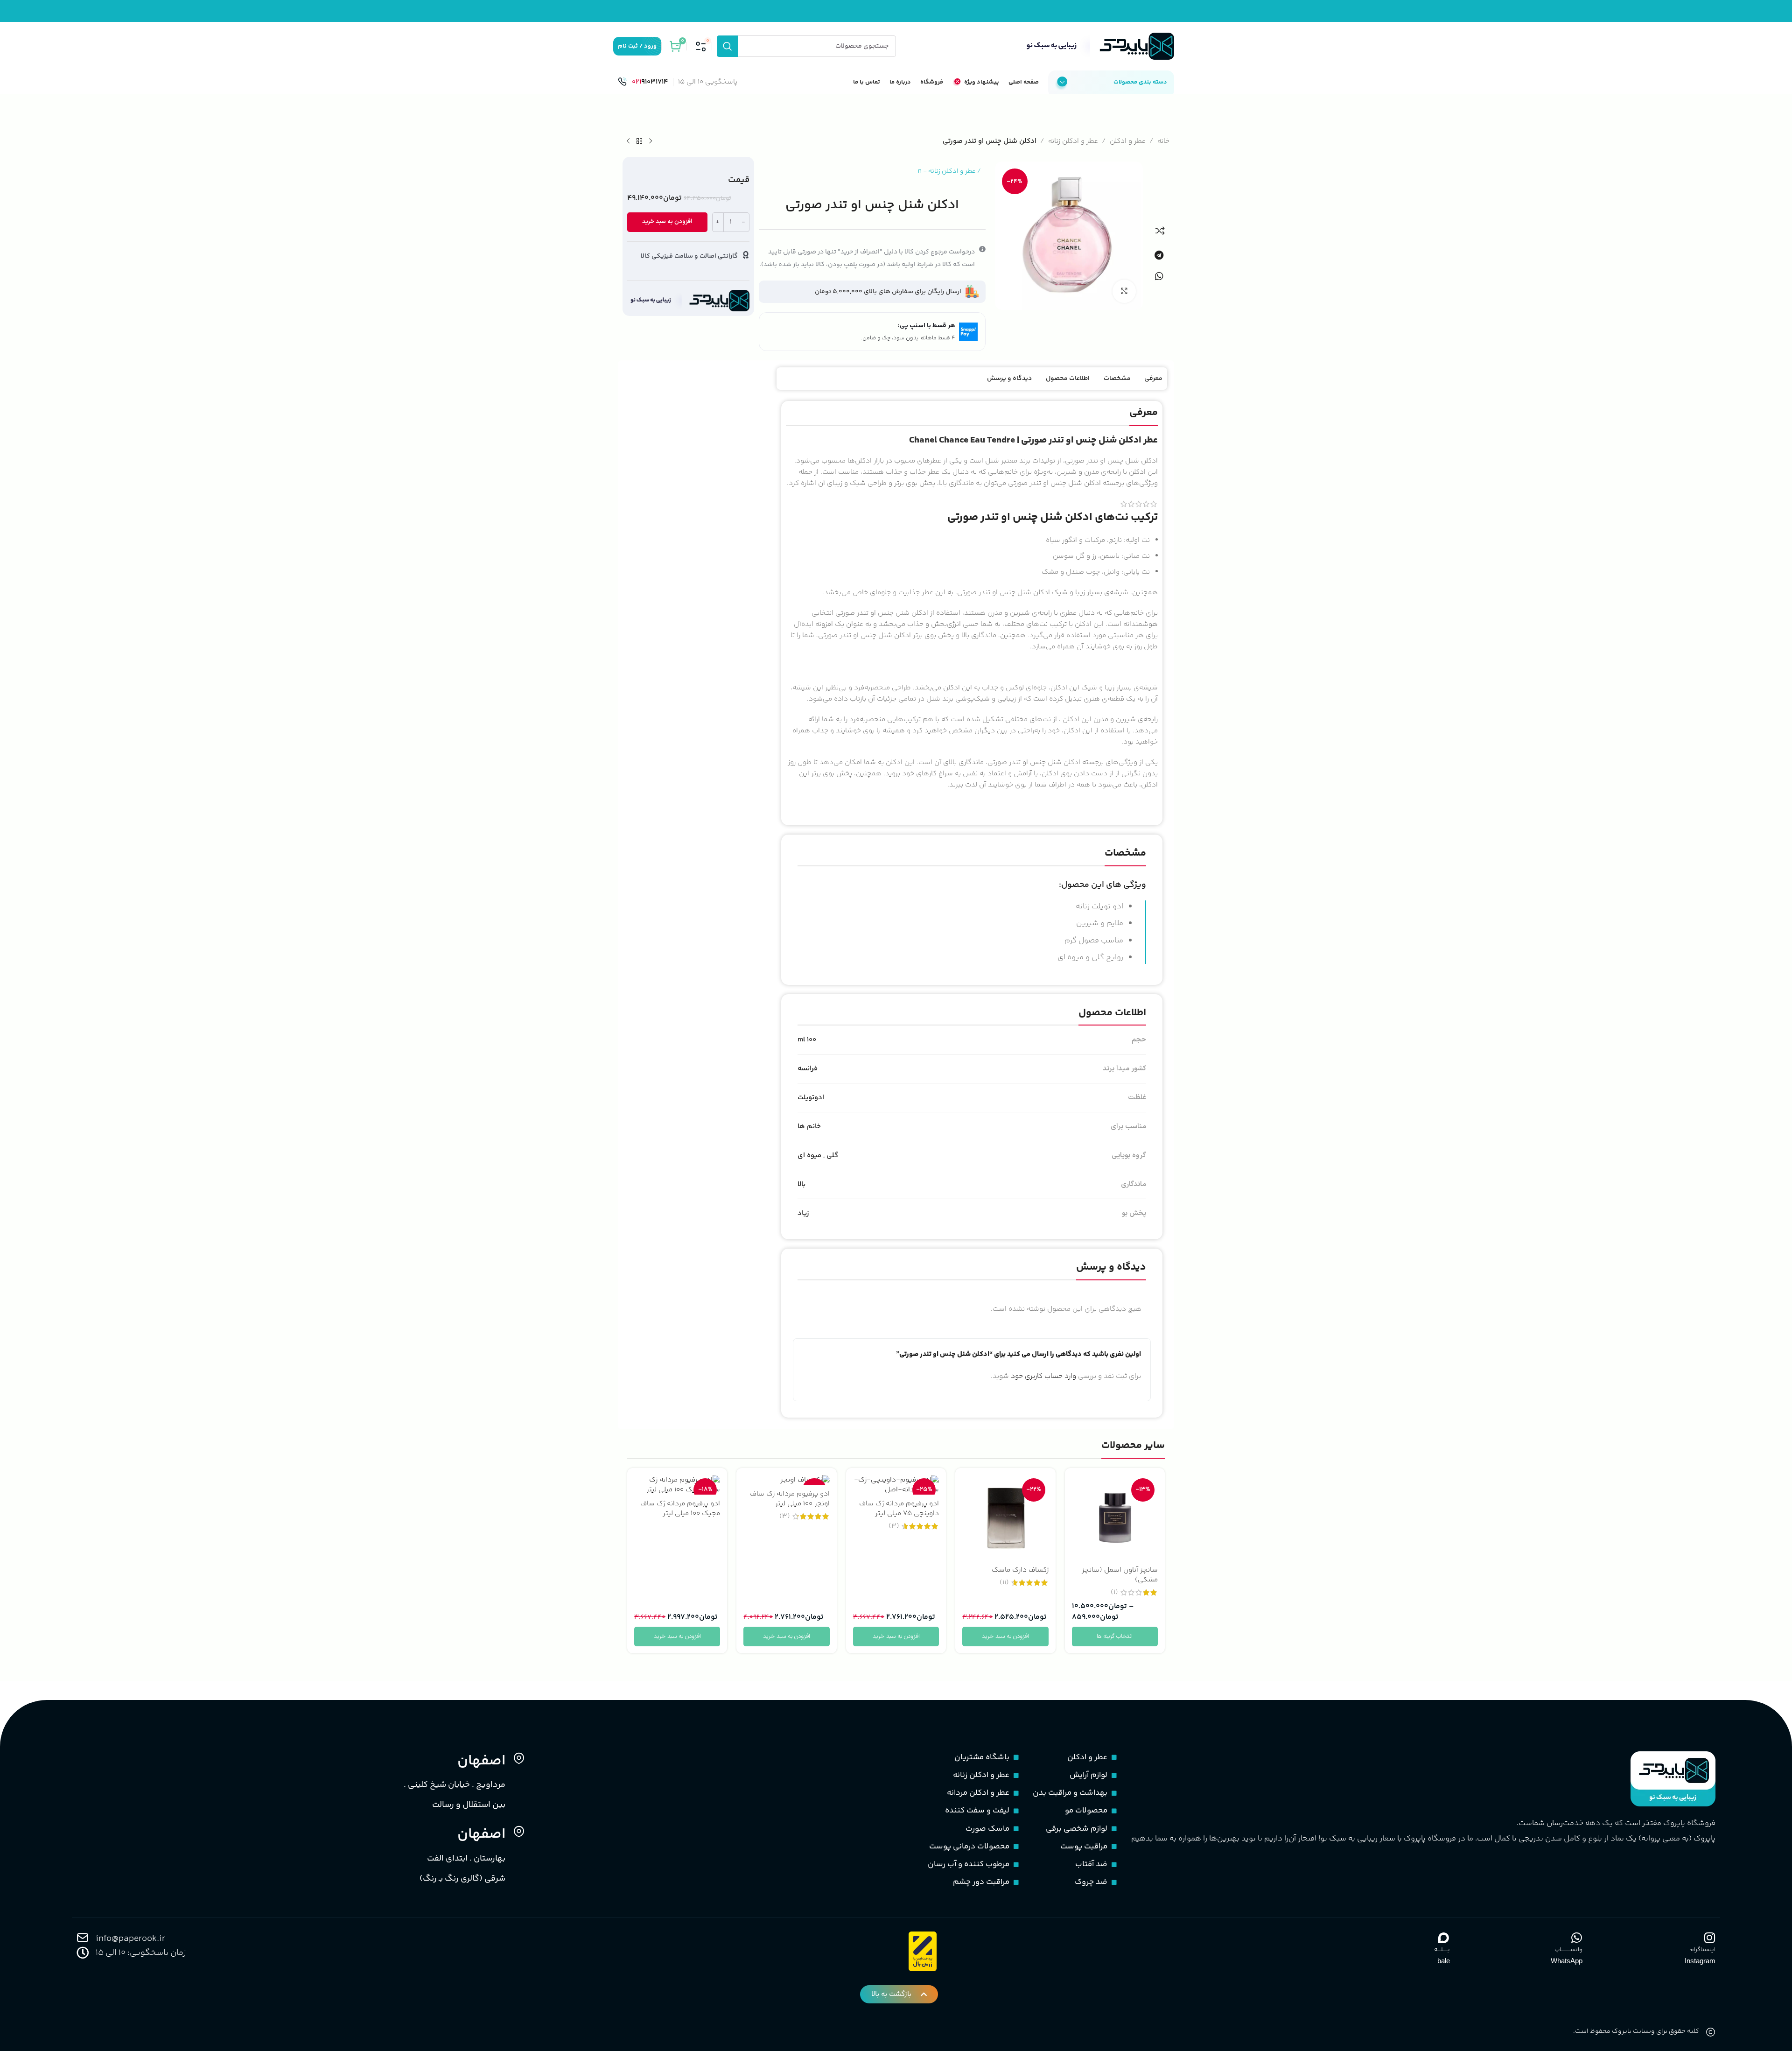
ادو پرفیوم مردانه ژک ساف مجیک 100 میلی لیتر (680, 1509)
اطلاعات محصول (1068, 379)
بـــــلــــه (1442, 1950)
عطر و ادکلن (1128, 141)
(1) (1114, 1592)
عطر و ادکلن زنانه (1073, 141)
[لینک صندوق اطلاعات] (643, 82)
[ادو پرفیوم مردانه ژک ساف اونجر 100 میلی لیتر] (786, 1480)
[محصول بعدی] (628, 141)
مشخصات (1117, 379)
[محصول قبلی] (651, 141)
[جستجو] (728, 46)
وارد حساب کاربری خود (1043, 1376)
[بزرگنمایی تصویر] (1124, 291)
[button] (1158, 255)
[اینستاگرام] (1709, 1938)
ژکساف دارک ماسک (1020, 1570)
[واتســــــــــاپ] (1576, 1938)
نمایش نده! (1004, 1079)
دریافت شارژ (847, 1079)
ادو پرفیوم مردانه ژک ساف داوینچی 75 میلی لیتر (899, 1509)
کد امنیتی (1035, 1037)
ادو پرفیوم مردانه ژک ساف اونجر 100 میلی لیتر (790, 1499)
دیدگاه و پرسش (1009, 379)
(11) (1004, 1583)
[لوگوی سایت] (1098, 46)
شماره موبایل (1030, 1004)
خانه (1163, 141)
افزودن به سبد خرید (667, 222)
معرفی (1153, 379)
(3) (894, 1526)
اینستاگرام (1702, 1950)
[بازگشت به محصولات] (639, 141)
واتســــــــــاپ (1568, 1950)
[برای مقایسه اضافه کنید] (1160, 231)
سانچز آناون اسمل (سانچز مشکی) (1120, 1575)
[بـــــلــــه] (1444, 1938)
